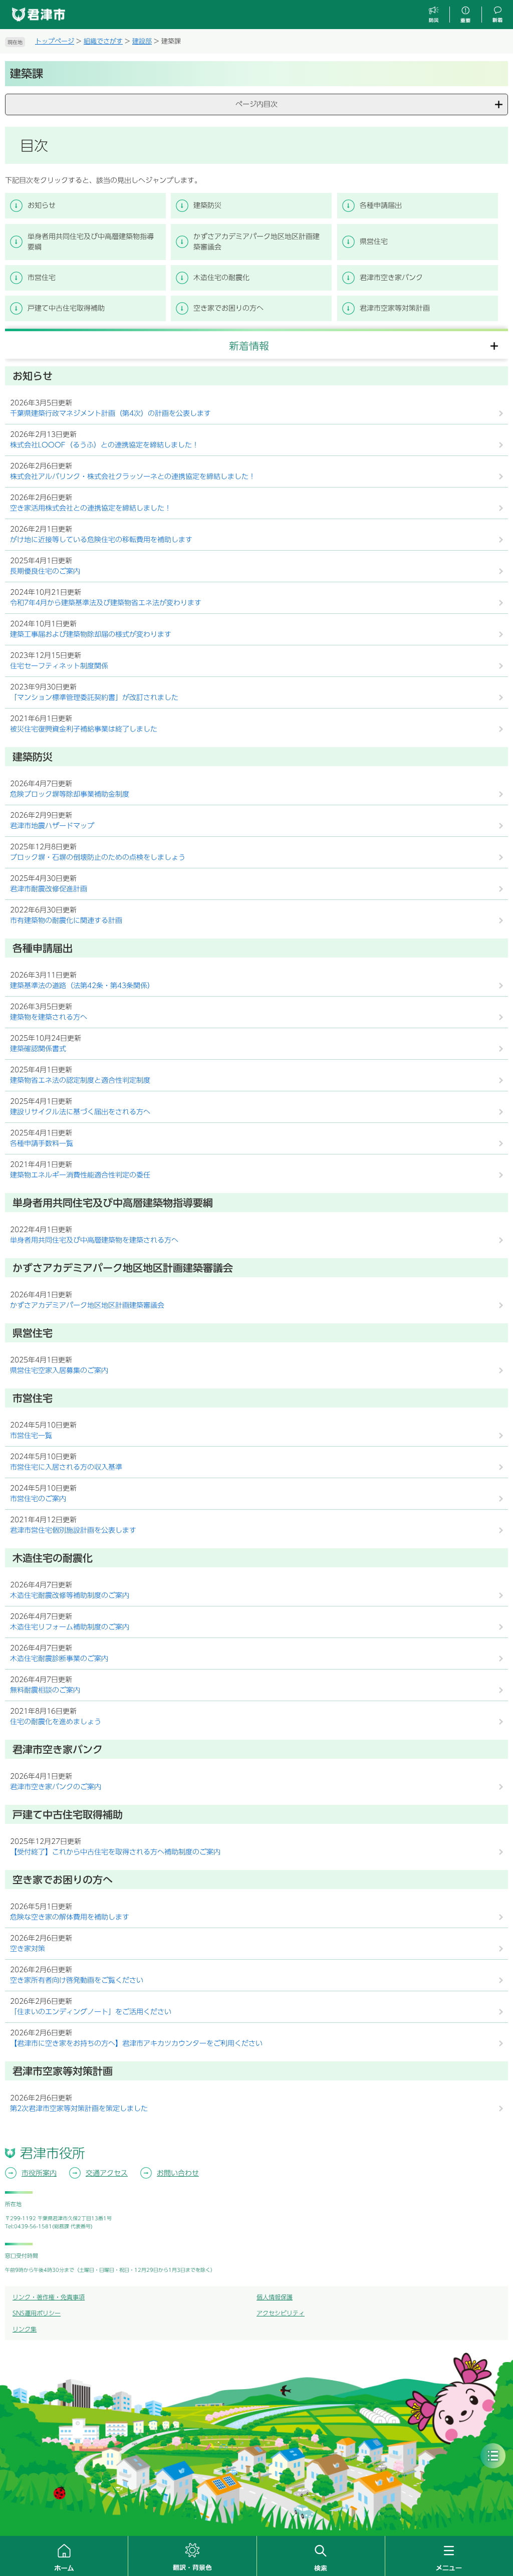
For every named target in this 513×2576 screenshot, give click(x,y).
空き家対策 (28, 1949)
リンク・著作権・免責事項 (49, 2297)
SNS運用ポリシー (37, 2313)
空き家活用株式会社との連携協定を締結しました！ (91, 508)
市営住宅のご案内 (38, 1499)
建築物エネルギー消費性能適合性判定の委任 (80, 1175)
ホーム (64, 2556)
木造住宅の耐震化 (221, 278)
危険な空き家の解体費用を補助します (70, 1917)
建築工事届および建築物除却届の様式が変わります (91, 634)
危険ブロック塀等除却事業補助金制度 (70, 794)
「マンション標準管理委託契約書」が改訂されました (94, 697)
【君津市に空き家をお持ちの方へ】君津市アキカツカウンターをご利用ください (136, 2043)
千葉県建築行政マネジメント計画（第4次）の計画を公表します (110, 413)
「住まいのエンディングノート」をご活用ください (91, 2012)
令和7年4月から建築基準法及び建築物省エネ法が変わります (106, 603)
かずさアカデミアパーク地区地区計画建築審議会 (256, 242)
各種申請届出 (381, 205)
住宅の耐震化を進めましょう (56, 1722)
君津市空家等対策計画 (395, 308)
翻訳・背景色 (192, 2556)
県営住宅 (374, 242)
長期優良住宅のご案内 (45, 571)
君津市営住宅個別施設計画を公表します (73, 1530)
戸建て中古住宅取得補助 (66, 308)
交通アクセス (107, 2173)
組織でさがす (103, 41)
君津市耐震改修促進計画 (49, 889)
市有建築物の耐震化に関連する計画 (66, 920)
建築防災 (207, 205)
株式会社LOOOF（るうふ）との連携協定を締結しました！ (104, 445)
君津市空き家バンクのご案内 (56, 1787)
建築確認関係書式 (38, 1049)
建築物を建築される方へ (49, 1017)
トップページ (55, 41)
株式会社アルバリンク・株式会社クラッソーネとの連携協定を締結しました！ (133, 477)
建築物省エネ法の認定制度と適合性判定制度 (80, 1080)
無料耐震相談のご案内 (45, 1690)
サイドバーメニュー (493, 2456)
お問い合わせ (178, 2173)
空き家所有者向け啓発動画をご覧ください (77, 1980)
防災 (434, 15)
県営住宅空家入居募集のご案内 (59, 1370)
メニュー (449, 2556)
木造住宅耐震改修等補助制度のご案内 (70, 1595)
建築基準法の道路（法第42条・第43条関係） (82, 986)
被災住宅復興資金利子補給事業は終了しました (84, 729)
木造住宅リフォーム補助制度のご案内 (70, 1627)
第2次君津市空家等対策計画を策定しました (79, 2109)
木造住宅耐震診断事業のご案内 (59, 1659)
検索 (321, 2556)
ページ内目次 (256, 104)
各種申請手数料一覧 (42, 1143)
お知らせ (42, 205)
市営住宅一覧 (31, 1436)
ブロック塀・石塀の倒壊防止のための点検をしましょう (98, 857)
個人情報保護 (275, 2297)
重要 (465, 15)
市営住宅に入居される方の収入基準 (66, 1467)
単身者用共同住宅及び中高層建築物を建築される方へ (94, 1240)
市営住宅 (42, 278)
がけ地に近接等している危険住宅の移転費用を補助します (101, 540)
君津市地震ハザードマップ (52, 826)
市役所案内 (39, 2173)
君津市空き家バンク (391, 278)
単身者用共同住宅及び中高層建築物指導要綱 (91, 242)
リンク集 (25, 2329)
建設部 (142, 41)
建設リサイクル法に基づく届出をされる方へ (80, 1112)
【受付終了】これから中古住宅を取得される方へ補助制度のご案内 (115, 1852)
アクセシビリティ (281, 2313)
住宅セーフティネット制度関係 (59, 666)
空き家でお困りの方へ (228, 308)
